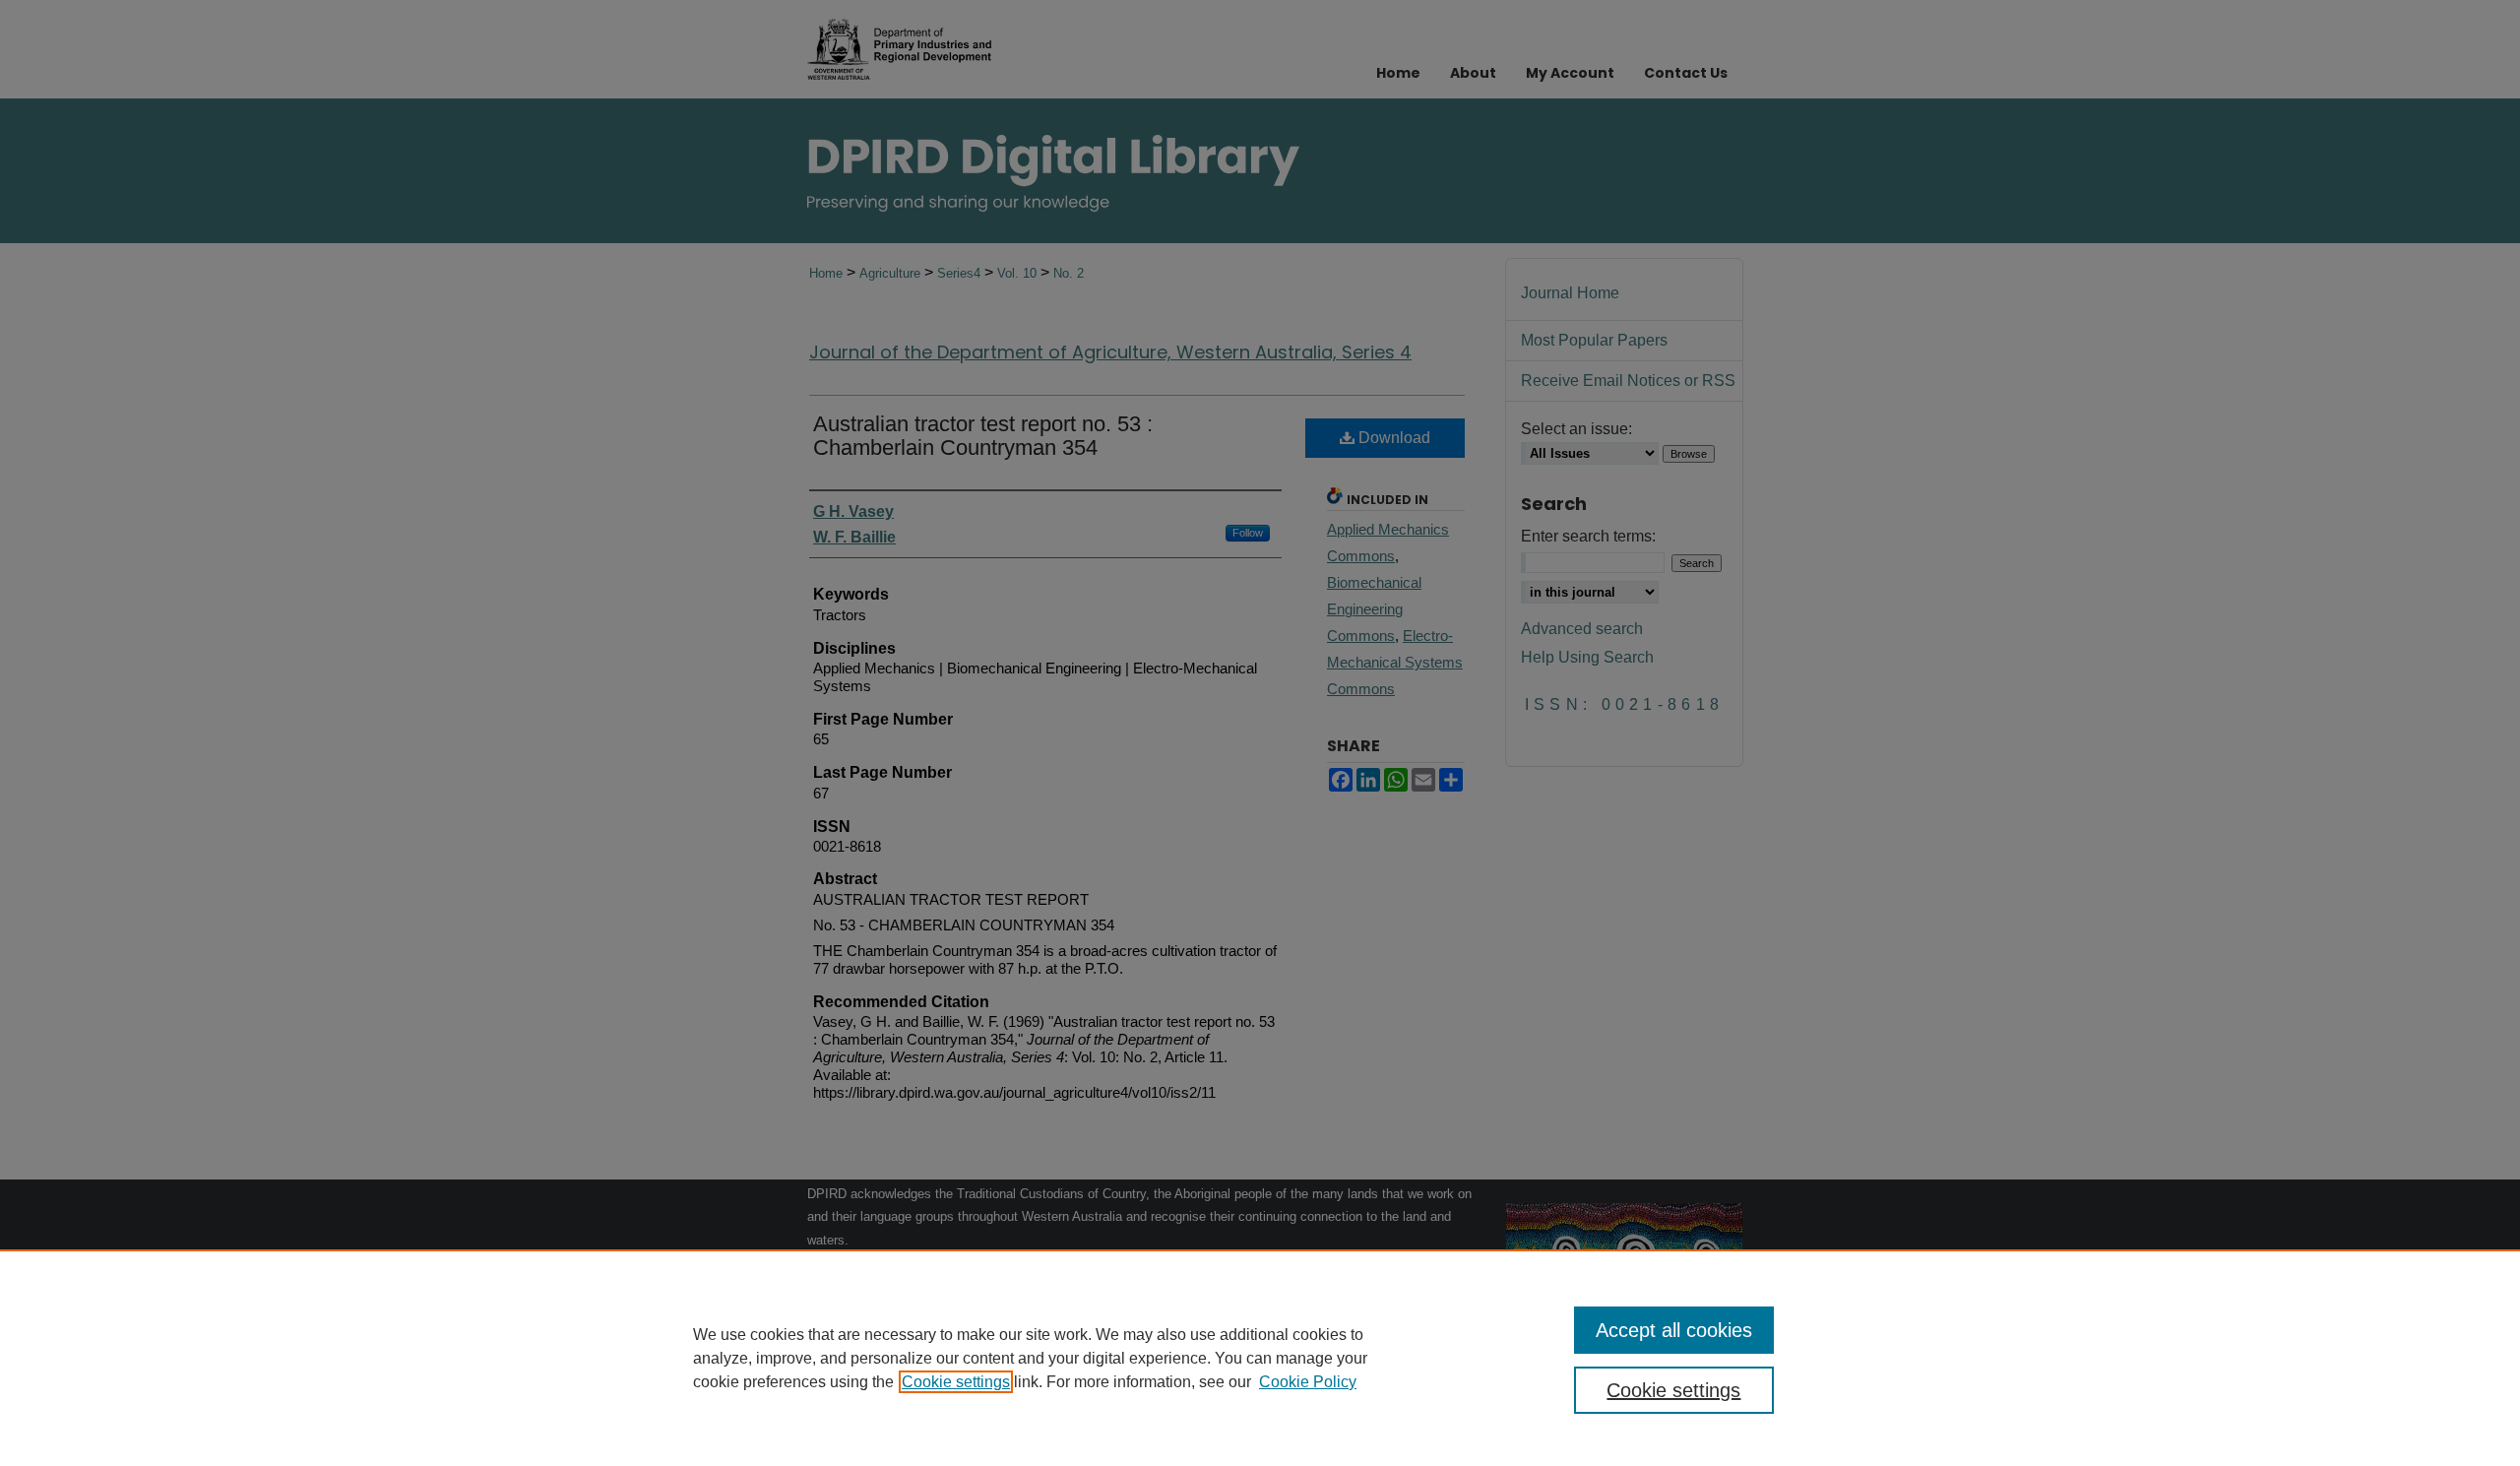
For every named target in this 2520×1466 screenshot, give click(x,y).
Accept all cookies (1674, 1330)
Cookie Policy (1308, 1382)
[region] (1260, 1358)
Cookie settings (956, 1382)
